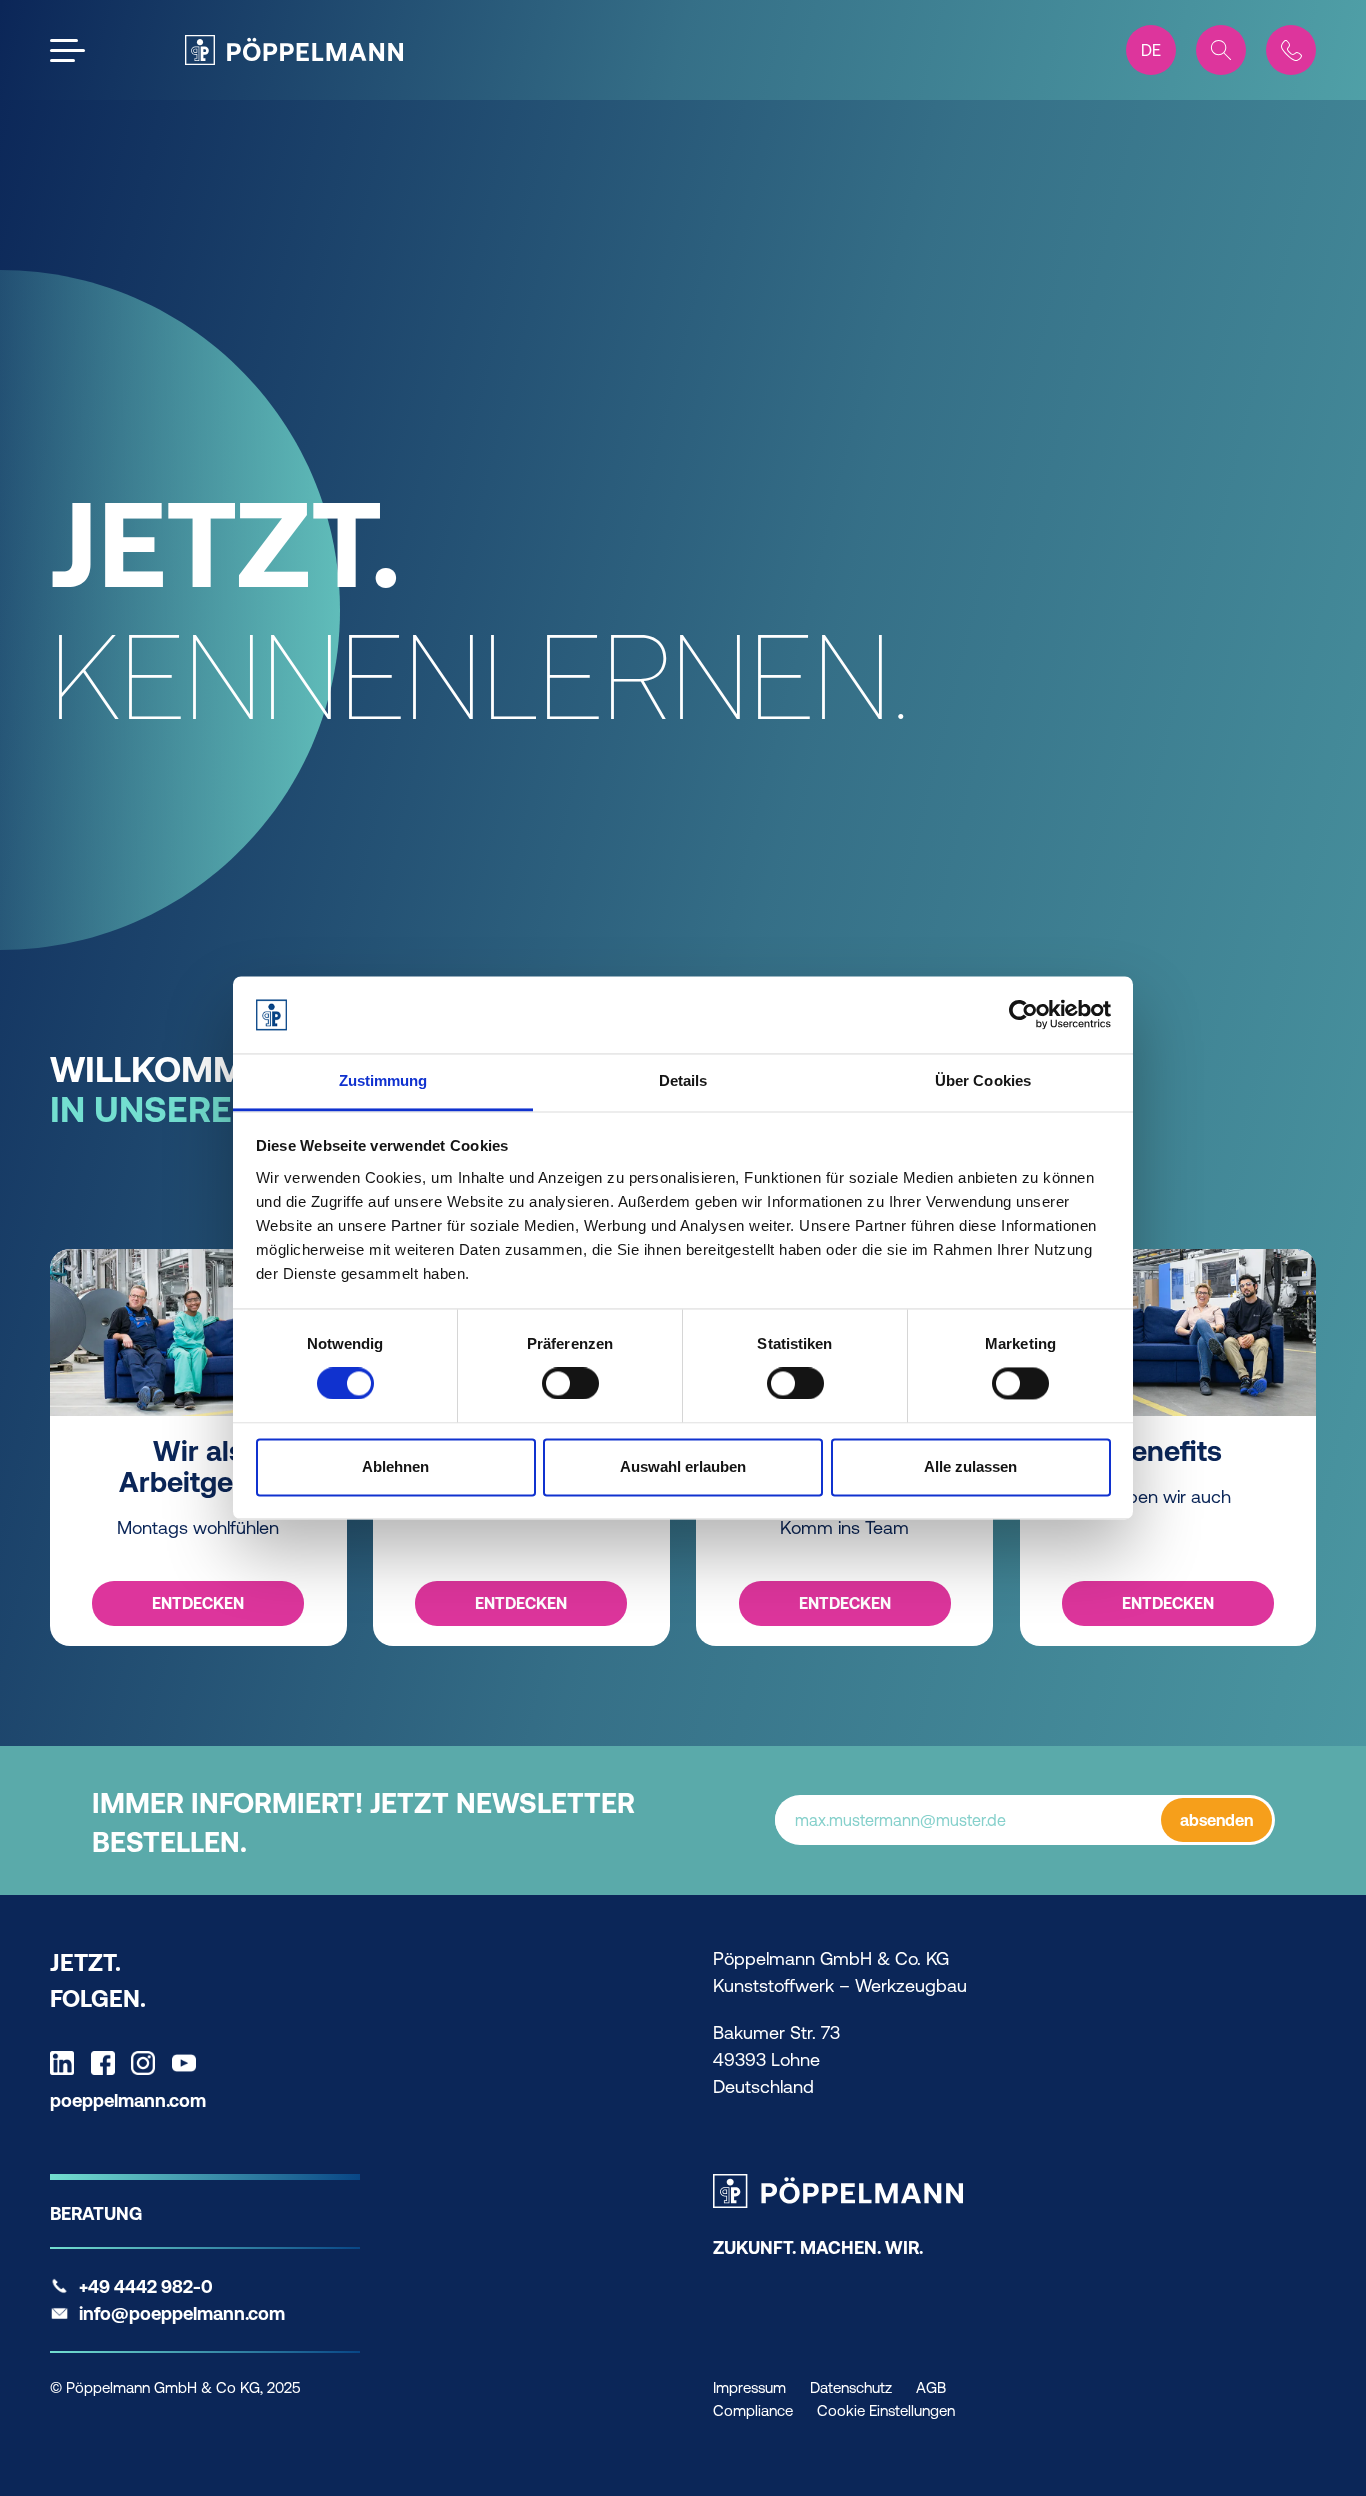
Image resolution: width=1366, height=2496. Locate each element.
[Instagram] (148, 2063)
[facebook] (108, 2063)
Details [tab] (683, 1080)
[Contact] (1291, 50)
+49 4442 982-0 (146, 2286)
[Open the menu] (67, 50)
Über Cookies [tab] (983, 1080)
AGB (931, 2387)
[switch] (570, 1384)
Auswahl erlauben (683, 1466)
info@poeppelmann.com (182, 2313)
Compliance (753, 2410)
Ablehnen (395, 1466)
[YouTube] (189, 2063)
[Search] (1221, 50)
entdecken (198, 1603)
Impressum (749, 2387)
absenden (1216, 1820)
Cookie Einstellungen (886, 2410)
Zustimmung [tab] (383, 1080)
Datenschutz (851, 2387)
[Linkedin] (67, 2063)
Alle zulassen (970, 1466)
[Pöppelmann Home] (294, 50)
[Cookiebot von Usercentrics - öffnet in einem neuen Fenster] (1023, 1015)
